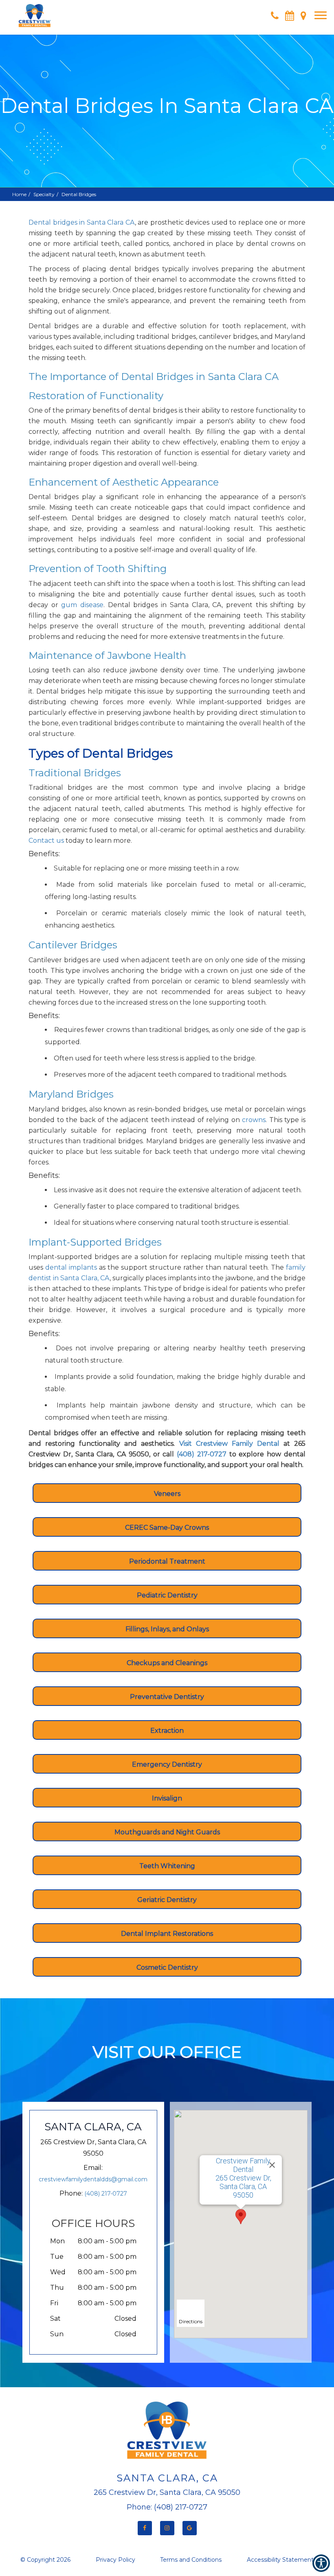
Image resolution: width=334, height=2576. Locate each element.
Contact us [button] (46, 841)
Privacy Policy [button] (115, 2560)
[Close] (272, 2165)
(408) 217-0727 (106, 2194)
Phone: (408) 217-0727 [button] (167, 2507)
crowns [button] (254, 1120)
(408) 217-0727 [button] (203, 1454)
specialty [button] (44, 194)
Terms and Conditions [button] (191, 2560)
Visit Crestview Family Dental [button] (227, 1444)
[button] (35, 12)
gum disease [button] (82, 605)
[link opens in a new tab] (145, 2528)
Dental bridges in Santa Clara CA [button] (82, 222)
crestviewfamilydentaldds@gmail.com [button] (93, 2179)
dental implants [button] (71, 1267)
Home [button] (19, 194)
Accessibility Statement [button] (280, 2560)
